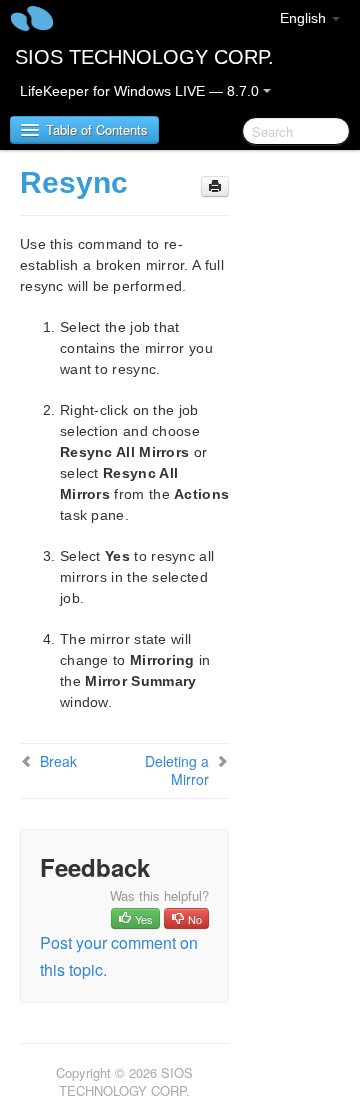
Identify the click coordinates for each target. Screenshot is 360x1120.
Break (58, 761)
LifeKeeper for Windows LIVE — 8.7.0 (141, 91)
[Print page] (215, 186)
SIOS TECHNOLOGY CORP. (144, 57)
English (305, 18)
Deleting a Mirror (177, 770)
